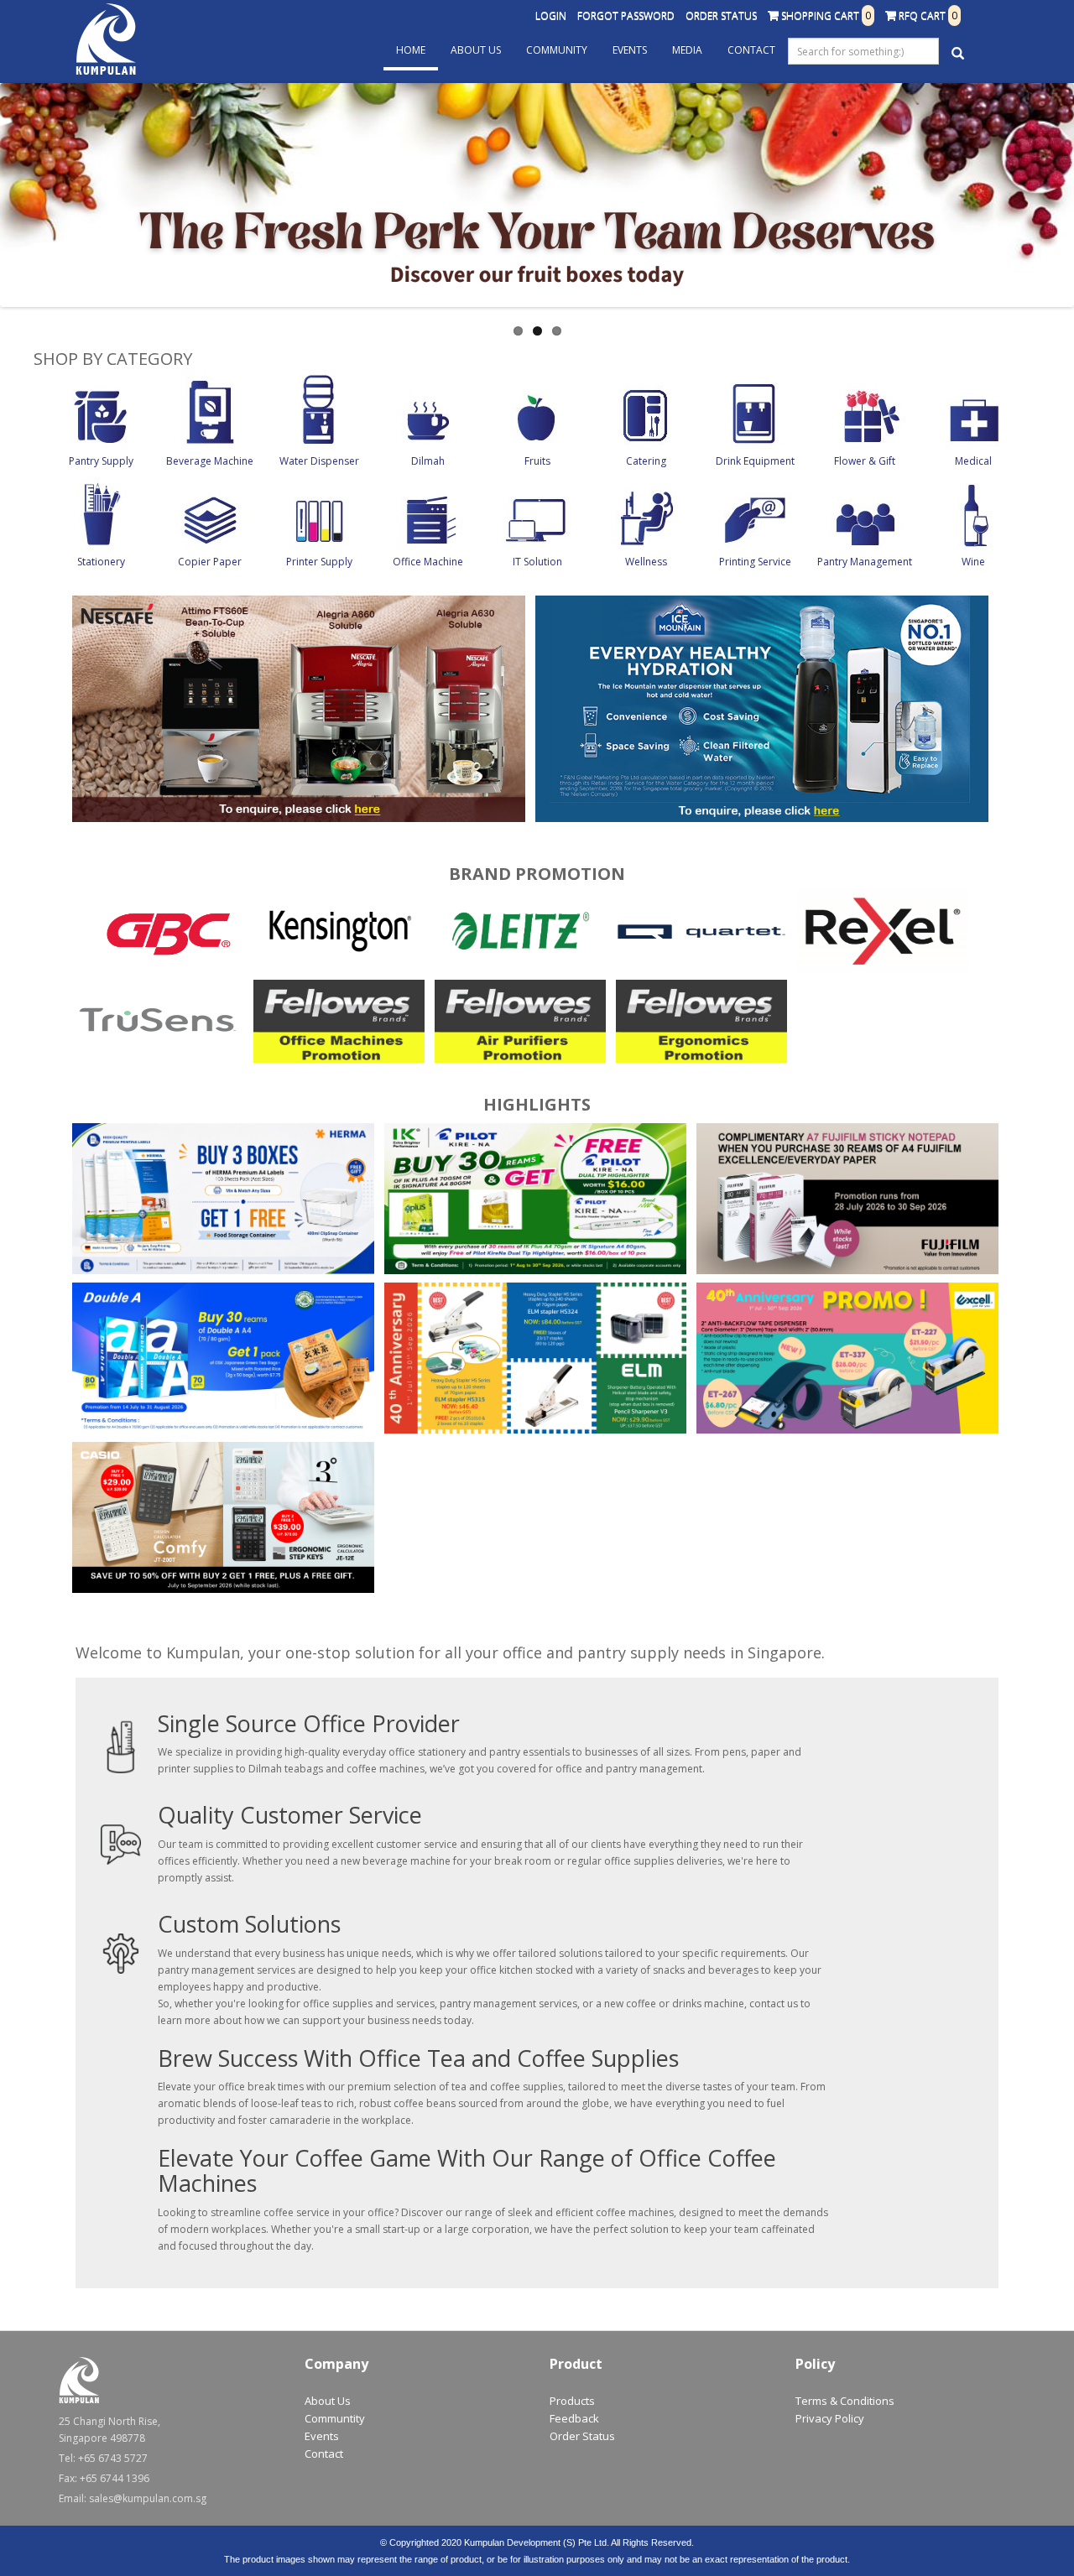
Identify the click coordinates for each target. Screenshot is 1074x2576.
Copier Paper (210, 562)
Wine (973, 562)
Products (572, 2401)
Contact (751, 50)
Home (411, 50)
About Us (476, 50)
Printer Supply (319, 562)
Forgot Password (626, 16)
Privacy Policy (830, 2418)
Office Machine (428, 562)
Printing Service (755, 562)
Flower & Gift (865, 461)
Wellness (646, 562)
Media (687, 50)
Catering (646, 461)
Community (557, 50)
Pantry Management (865, 562)
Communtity (335, 2418)
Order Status (721, 16)
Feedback (574, 2418)
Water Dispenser (319, 461)
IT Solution (537, 562)
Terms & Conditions (845, 2401)
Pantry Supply (101, 461)
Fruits (537, 461)
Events (630, 50)
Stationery (101, 562)
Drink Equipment (755, 461)
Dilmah (428, 461)
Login (551, 16)
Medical (973, 461)
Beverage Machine (210, 461)
